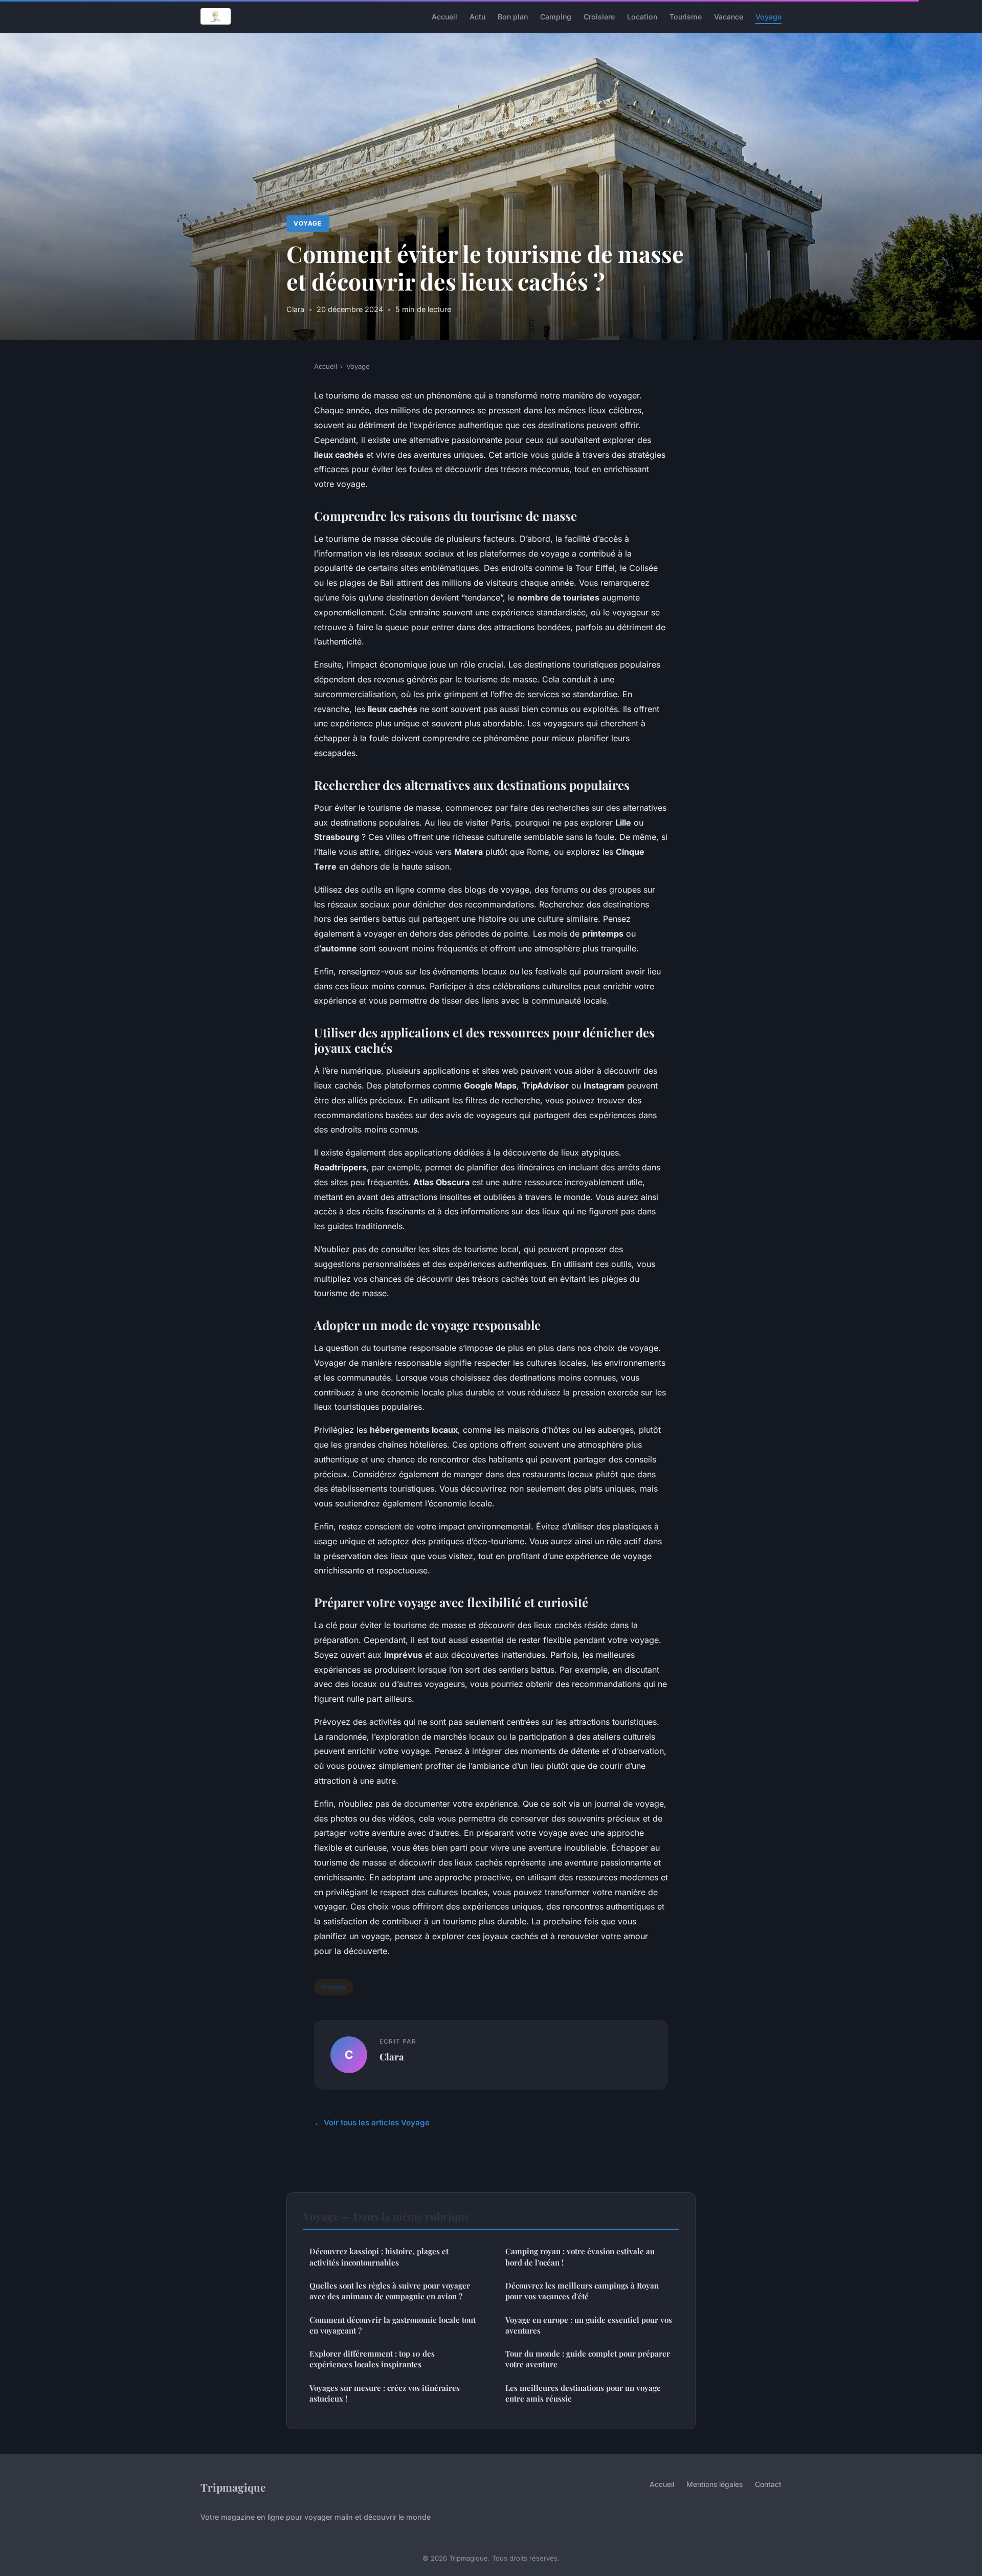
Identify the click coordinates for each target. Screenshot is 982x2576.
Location (642, 16)
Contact (768, 2484)
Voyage (768, 16)
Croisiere (599, 16)
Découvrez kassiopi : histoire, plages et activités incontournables (379, 2257)
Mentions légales (715, 2484)
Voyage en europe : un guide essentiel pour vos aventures (589, 2325)
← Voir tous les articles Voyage (372, 2123)
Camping (556, 16)
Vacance (729, 16)
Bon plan (513, 16)
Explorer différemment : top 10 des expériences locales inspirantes (372, 2359)
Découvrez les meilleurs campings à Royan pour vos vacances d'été (582, 2291)
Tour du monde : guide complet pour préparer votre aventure (588, 2359)
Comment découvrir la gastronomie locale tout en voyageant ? (393, 2325)
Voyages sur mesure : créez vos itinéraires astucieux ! (385, 2393)
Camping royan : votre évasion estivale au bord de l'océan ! (580, 2257)
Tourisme (686, 16)
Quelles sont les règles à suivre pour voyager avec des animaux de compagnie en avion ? (390, 2291)
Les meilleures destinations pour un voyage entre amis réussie (583, 2393)
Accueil (444, 16)
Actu (477, 16)
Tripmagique (233, 2487)
